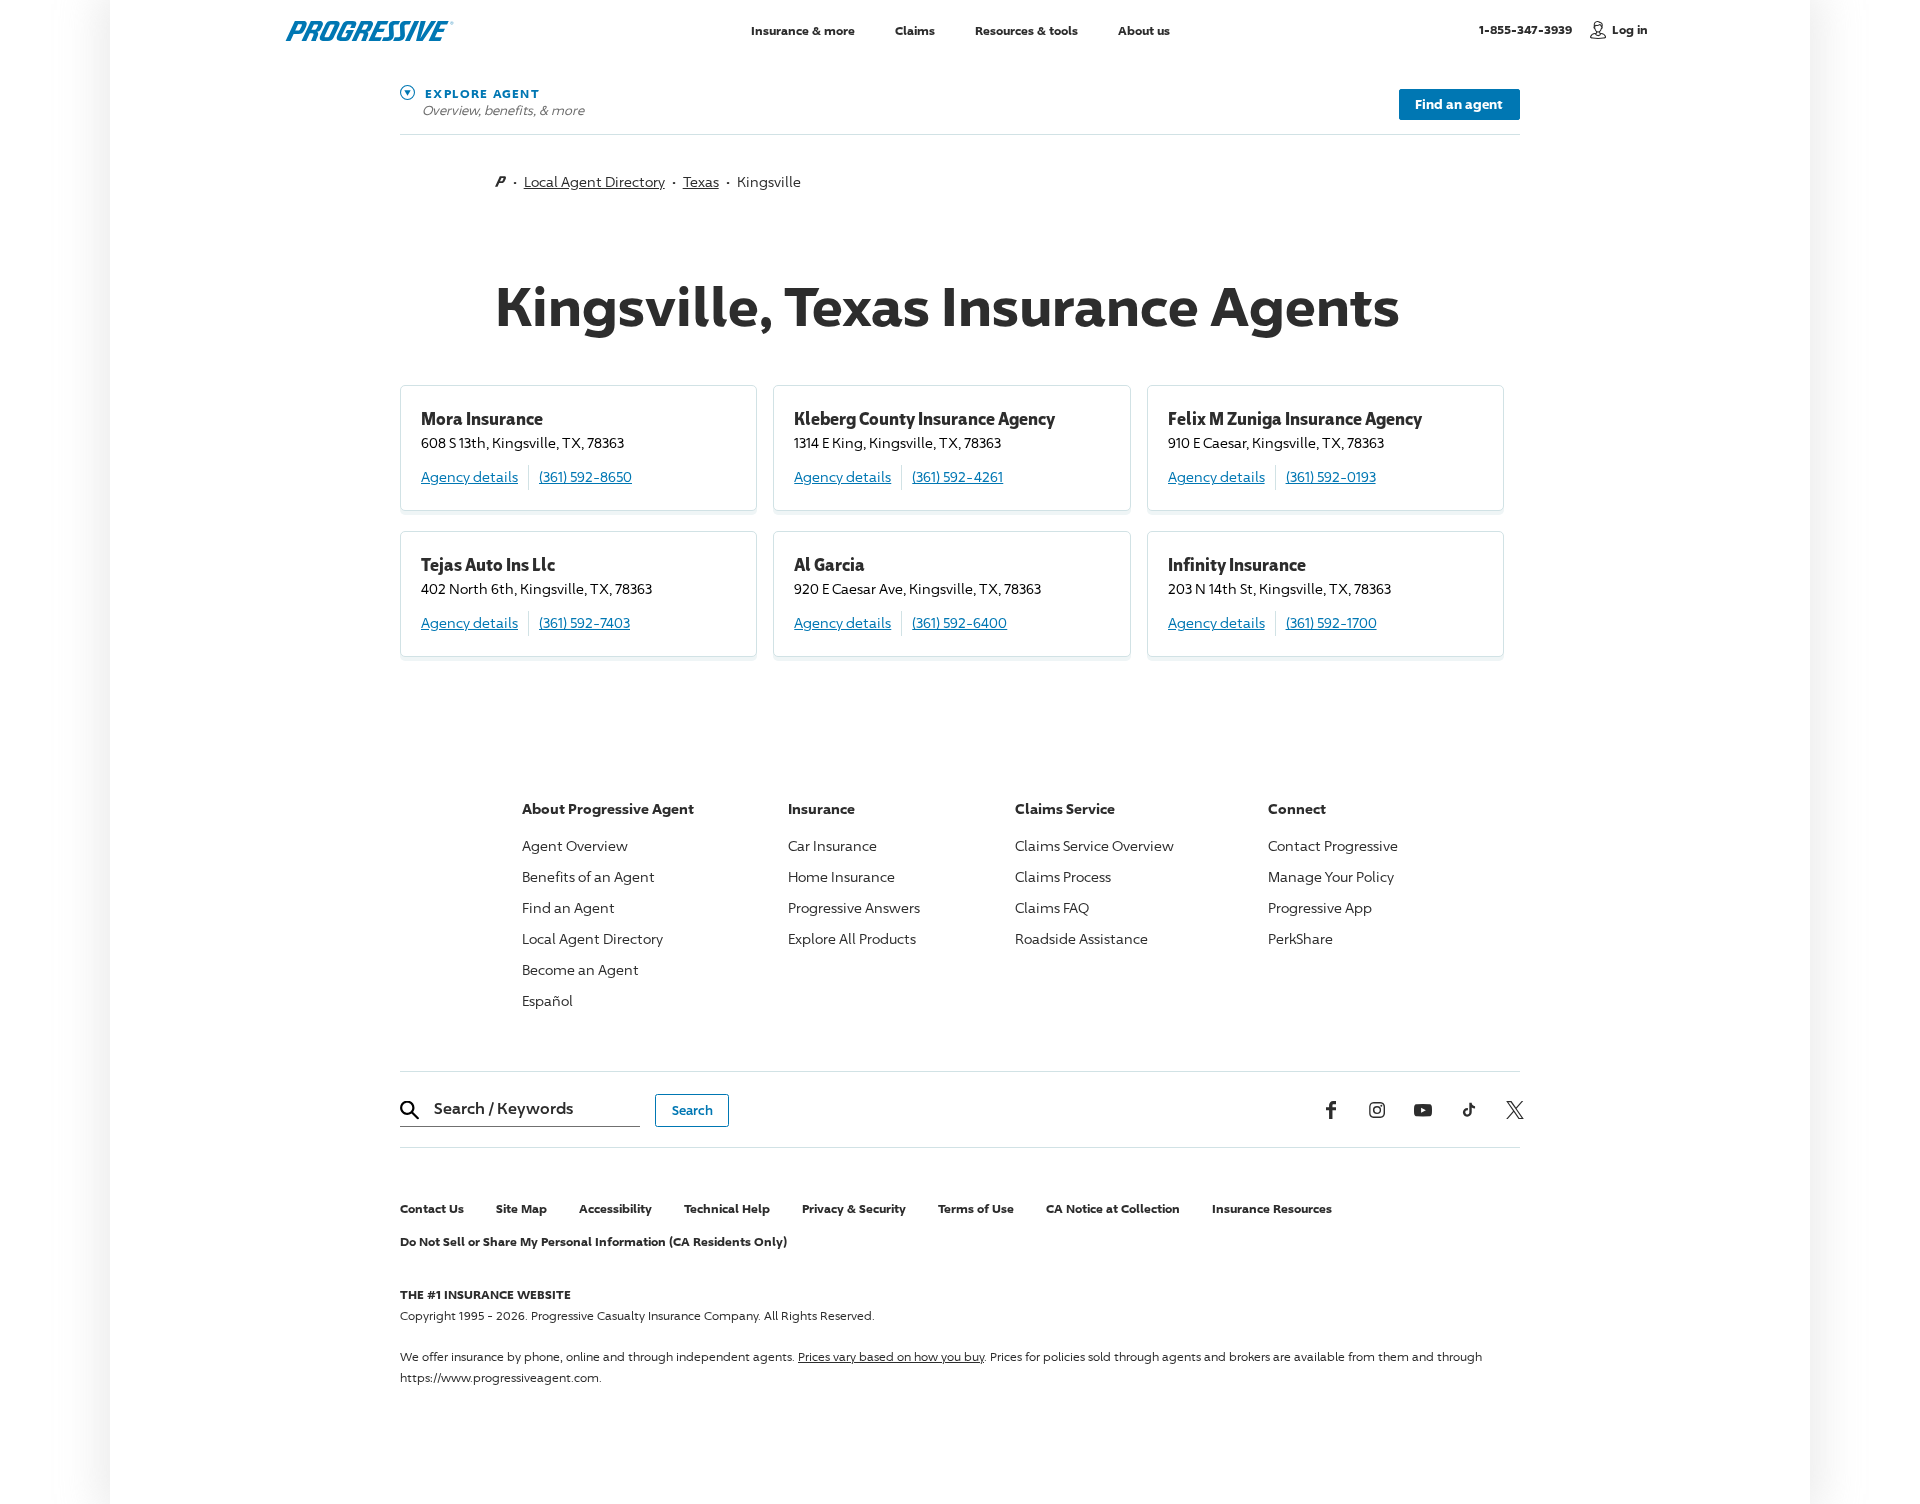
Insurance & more (803, 29)
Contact (1333, 845)
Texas (701, 181)
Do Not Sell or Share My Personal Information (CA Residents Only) (593, 1241)
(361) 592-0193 (1331, 476)
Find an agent (1459, 104)
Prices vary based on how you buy (891, 1356)
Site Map (521, 1208)
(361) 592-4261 (957, 476)
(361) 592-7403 (584, 622)
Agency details (469, 476)
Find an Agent (568, 907)
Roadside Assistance (1081, 938)
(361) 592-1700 (1331, 622)
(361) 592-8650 (585, 476)
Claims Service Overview (1094, 845)
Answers (854, 907)
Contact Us (432, 1208)
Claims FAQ (1052, 907)
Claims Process (1063, 876)
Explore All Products (852, 938)
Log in (1630, 29)
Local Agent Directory (594, 181)
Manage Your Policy (1331, 876)
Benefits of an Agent (588, 876)
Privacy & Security (854, 1208)
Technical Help (727, 1208)
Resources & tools (1026, 29)
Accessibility (615, 1208)
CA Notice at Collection (1113, 1208)
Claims (915, 29)
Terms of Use (976, 1208)
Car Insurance (832, 845)
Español (547, 1000)
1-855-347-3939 (1529, 29)
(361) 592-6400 (959, 622)
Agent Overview (575, 845)
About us (1144, 29)
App (1320, 907)
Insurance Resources (1272, 1208)
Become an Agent (580, 969)
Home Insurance (841, 876)
